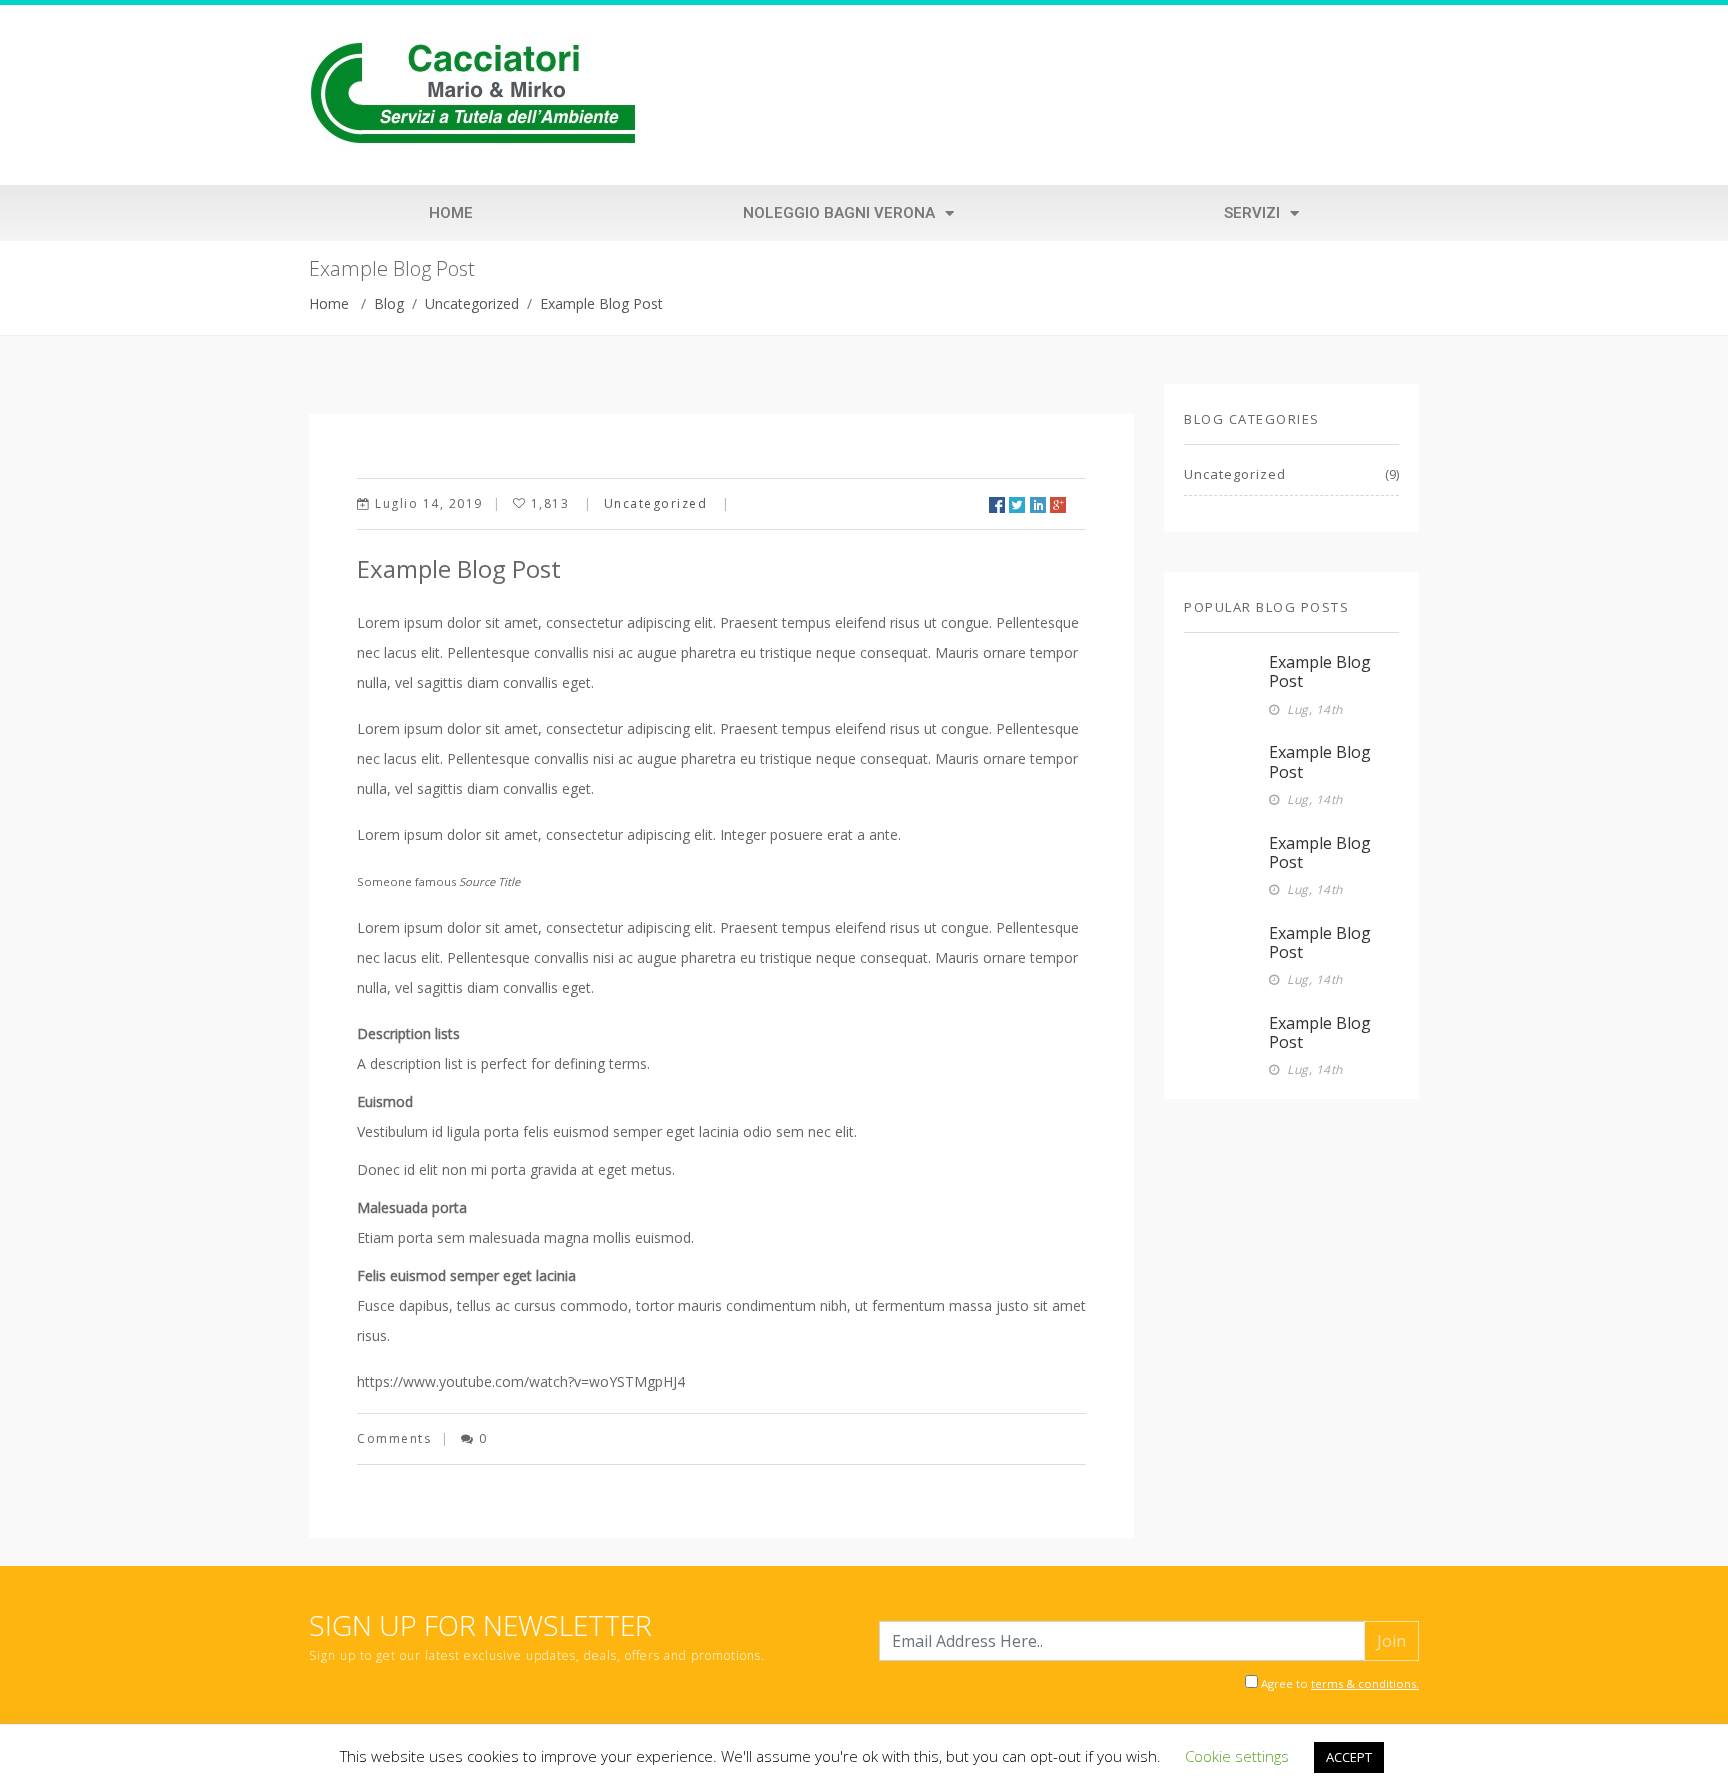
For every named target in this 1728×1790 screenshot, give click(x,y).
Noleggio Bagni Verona (839, 213)
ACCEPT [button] (1349, 1757)
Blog (389, 303)
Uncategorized (472, 303)
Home (451, 213)
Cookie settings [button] (1237, 1756)
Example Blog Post (601, 303)
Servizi (1252, 213)
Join (1391, 1641)
